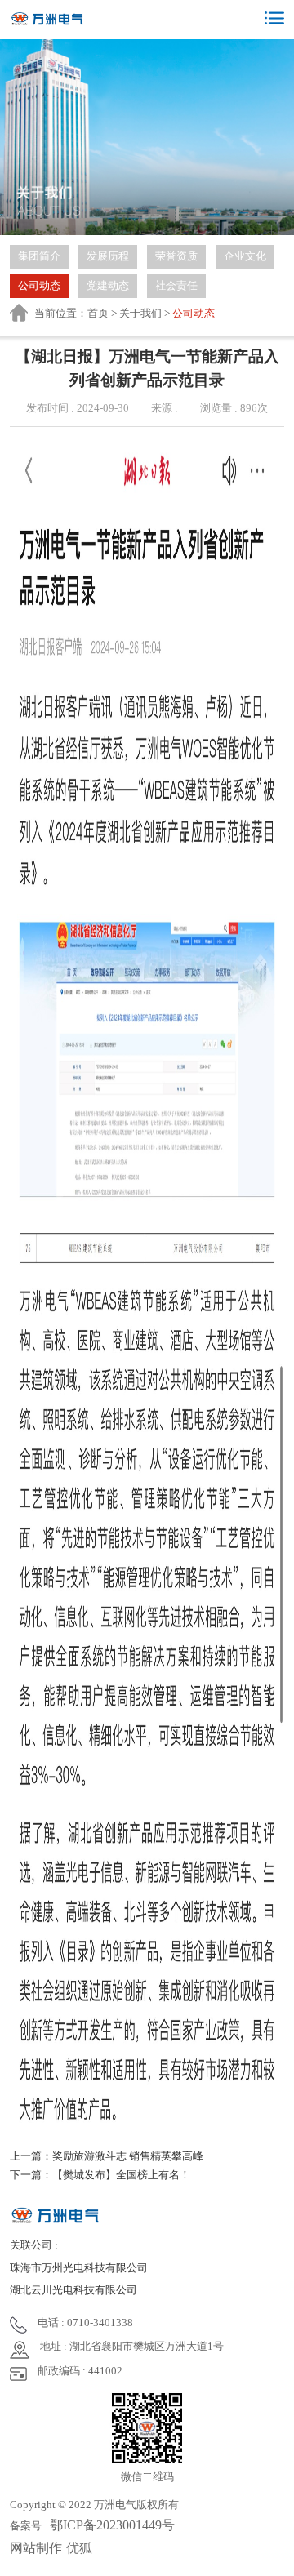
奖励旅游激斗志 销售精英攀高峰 (128, 2156)
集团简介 (39, 256)
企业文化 (245, 256)
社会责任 (176, 285)
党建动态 (108, 285)
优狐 (79, 2548)
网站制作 (36, 2548)
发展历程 (108, 256)
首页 (98, 313)
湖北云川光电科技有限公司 (73, 2290)
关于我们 (140, 313)
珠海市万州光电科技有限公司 (79, 2268)
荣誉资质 (176, 256)
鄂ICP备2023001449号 (112, 2525)
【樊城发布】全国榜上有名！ (121, 2175)
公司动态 (39, 285)
